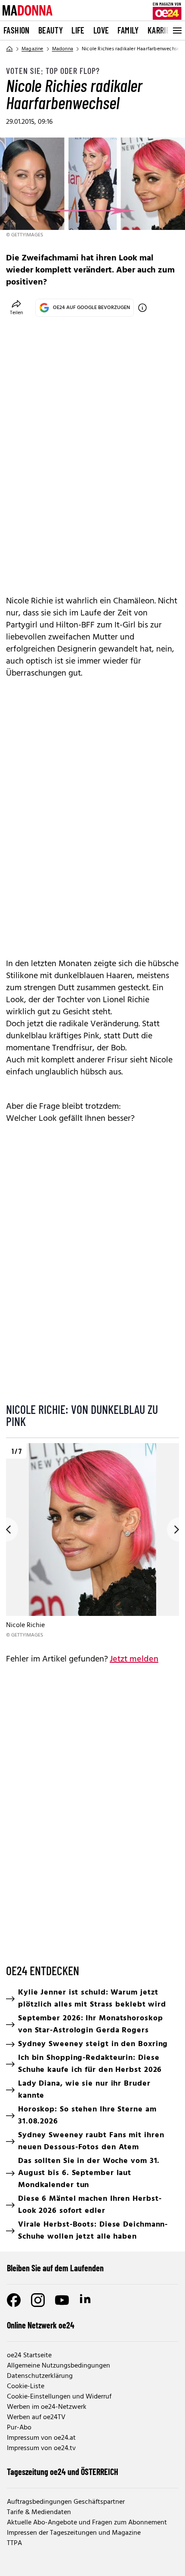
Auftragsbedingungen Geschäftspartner (66, 2502)
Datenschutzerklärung (40, 2376)
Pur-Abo (19, 2428)
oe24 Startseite (29, 2356)
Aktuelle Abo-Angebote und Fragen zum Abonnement (87, 2523)
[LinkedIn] (86, 2300)
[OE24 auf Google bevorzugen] (142, 308)
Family (128, 30)
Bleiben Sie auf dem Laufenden (55, 2268)
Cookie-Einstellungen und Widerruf (59, 2397)
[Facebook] (14, 2300)
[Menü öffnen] (176, 31)
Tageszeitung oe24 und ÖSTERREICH (63, 2472)
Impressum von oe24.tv (41, 2448)
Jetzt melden (134, 1659)
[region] (92, 1541)
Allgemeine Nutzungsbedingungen (59, 2366)
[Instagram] (38, 2300)
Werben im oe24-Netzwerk (47, 2407)
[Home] (9, 49)
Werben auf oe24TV (36, 2417)
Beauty (51, 30)
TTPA (14, 2543)
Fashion (17, 30)
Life (78, 30)
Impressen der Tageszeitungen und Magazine (74, 2533)
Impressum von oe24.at (41, 2438)
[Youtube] (62, 2300)
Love (101, 30)
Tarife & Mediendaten (39, 2512)
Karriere (163, 30)
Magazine (32, 49)
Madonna (63, 49)
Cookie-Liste (26, 2386)
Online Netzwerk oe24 (41, 2325)
